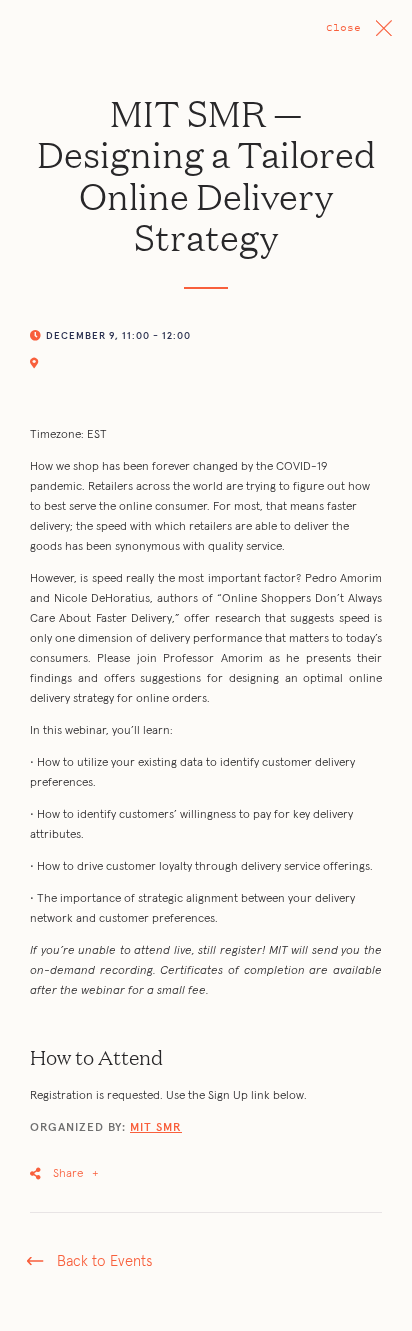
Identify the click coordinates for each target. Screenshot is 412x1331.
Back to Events (104, 1261)
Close (343, 27)
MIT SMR (156, 1128)
